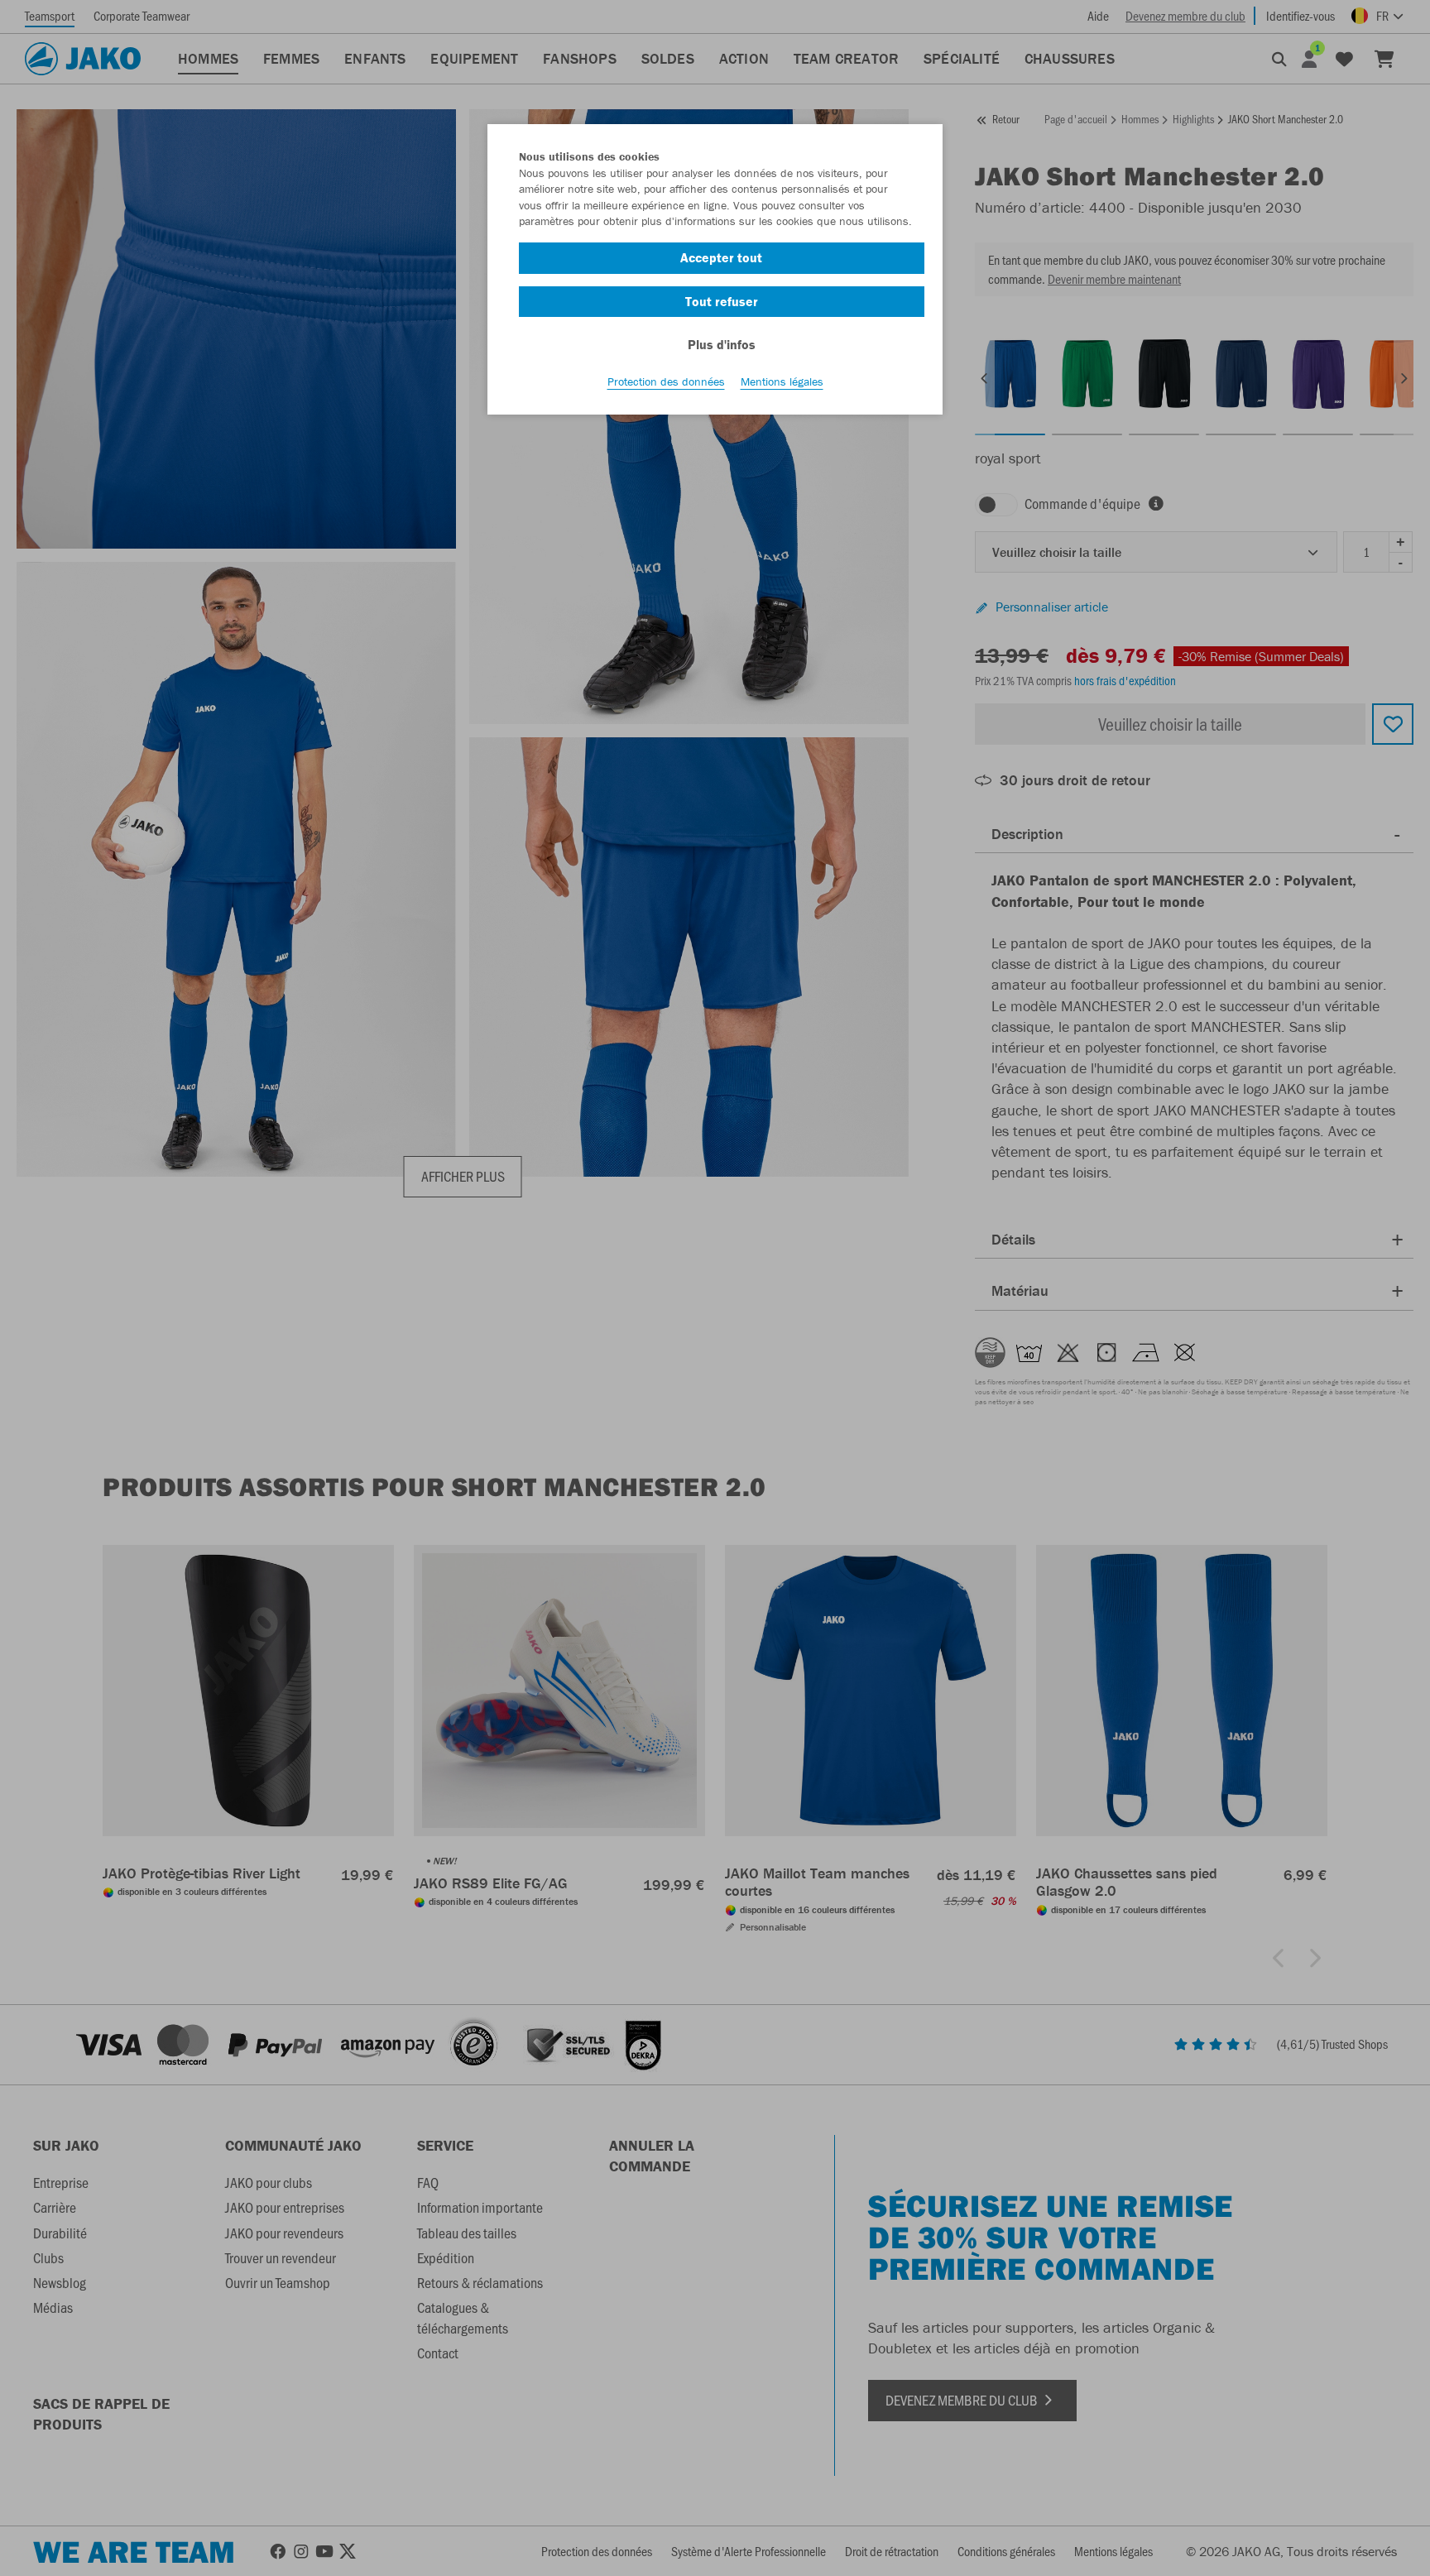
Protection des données (666, 381)
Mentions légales (782, 381)
